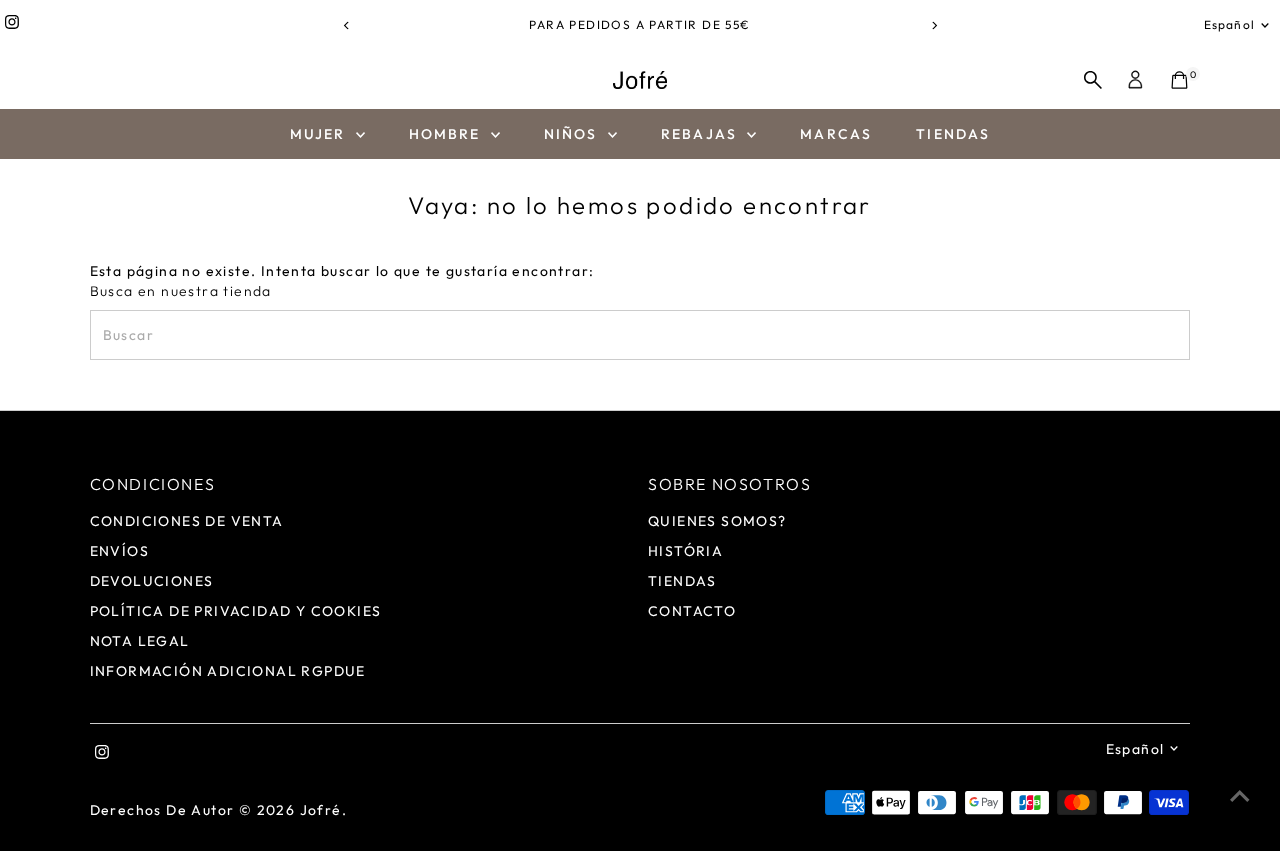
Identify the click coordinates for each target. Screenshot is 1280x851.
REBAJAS (701, 134)
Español (1229, 24)
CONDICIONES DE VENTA (187, 521)
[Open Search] (1093, 80)
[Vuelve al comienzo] (1240, 796)
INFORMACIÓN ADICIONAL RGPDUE (228, 671)
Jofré (321, 810)
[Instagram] (12, 25)
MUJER (320, 134)
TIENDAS (953, 134)
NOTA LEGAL (140, 641)
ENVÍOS (119, 551)
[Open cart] (1179, 80)
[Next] (933, 25)
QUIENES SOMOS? (717, 521)
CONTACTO (692, 611)
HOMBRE (447, 134)
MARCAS (836, 134)
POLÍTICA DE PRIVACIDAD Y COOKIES (236, 611)
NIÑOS (573, 134)
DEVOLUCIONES (152, 581)
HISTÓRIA (685, 551)
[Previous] (346, 25)
